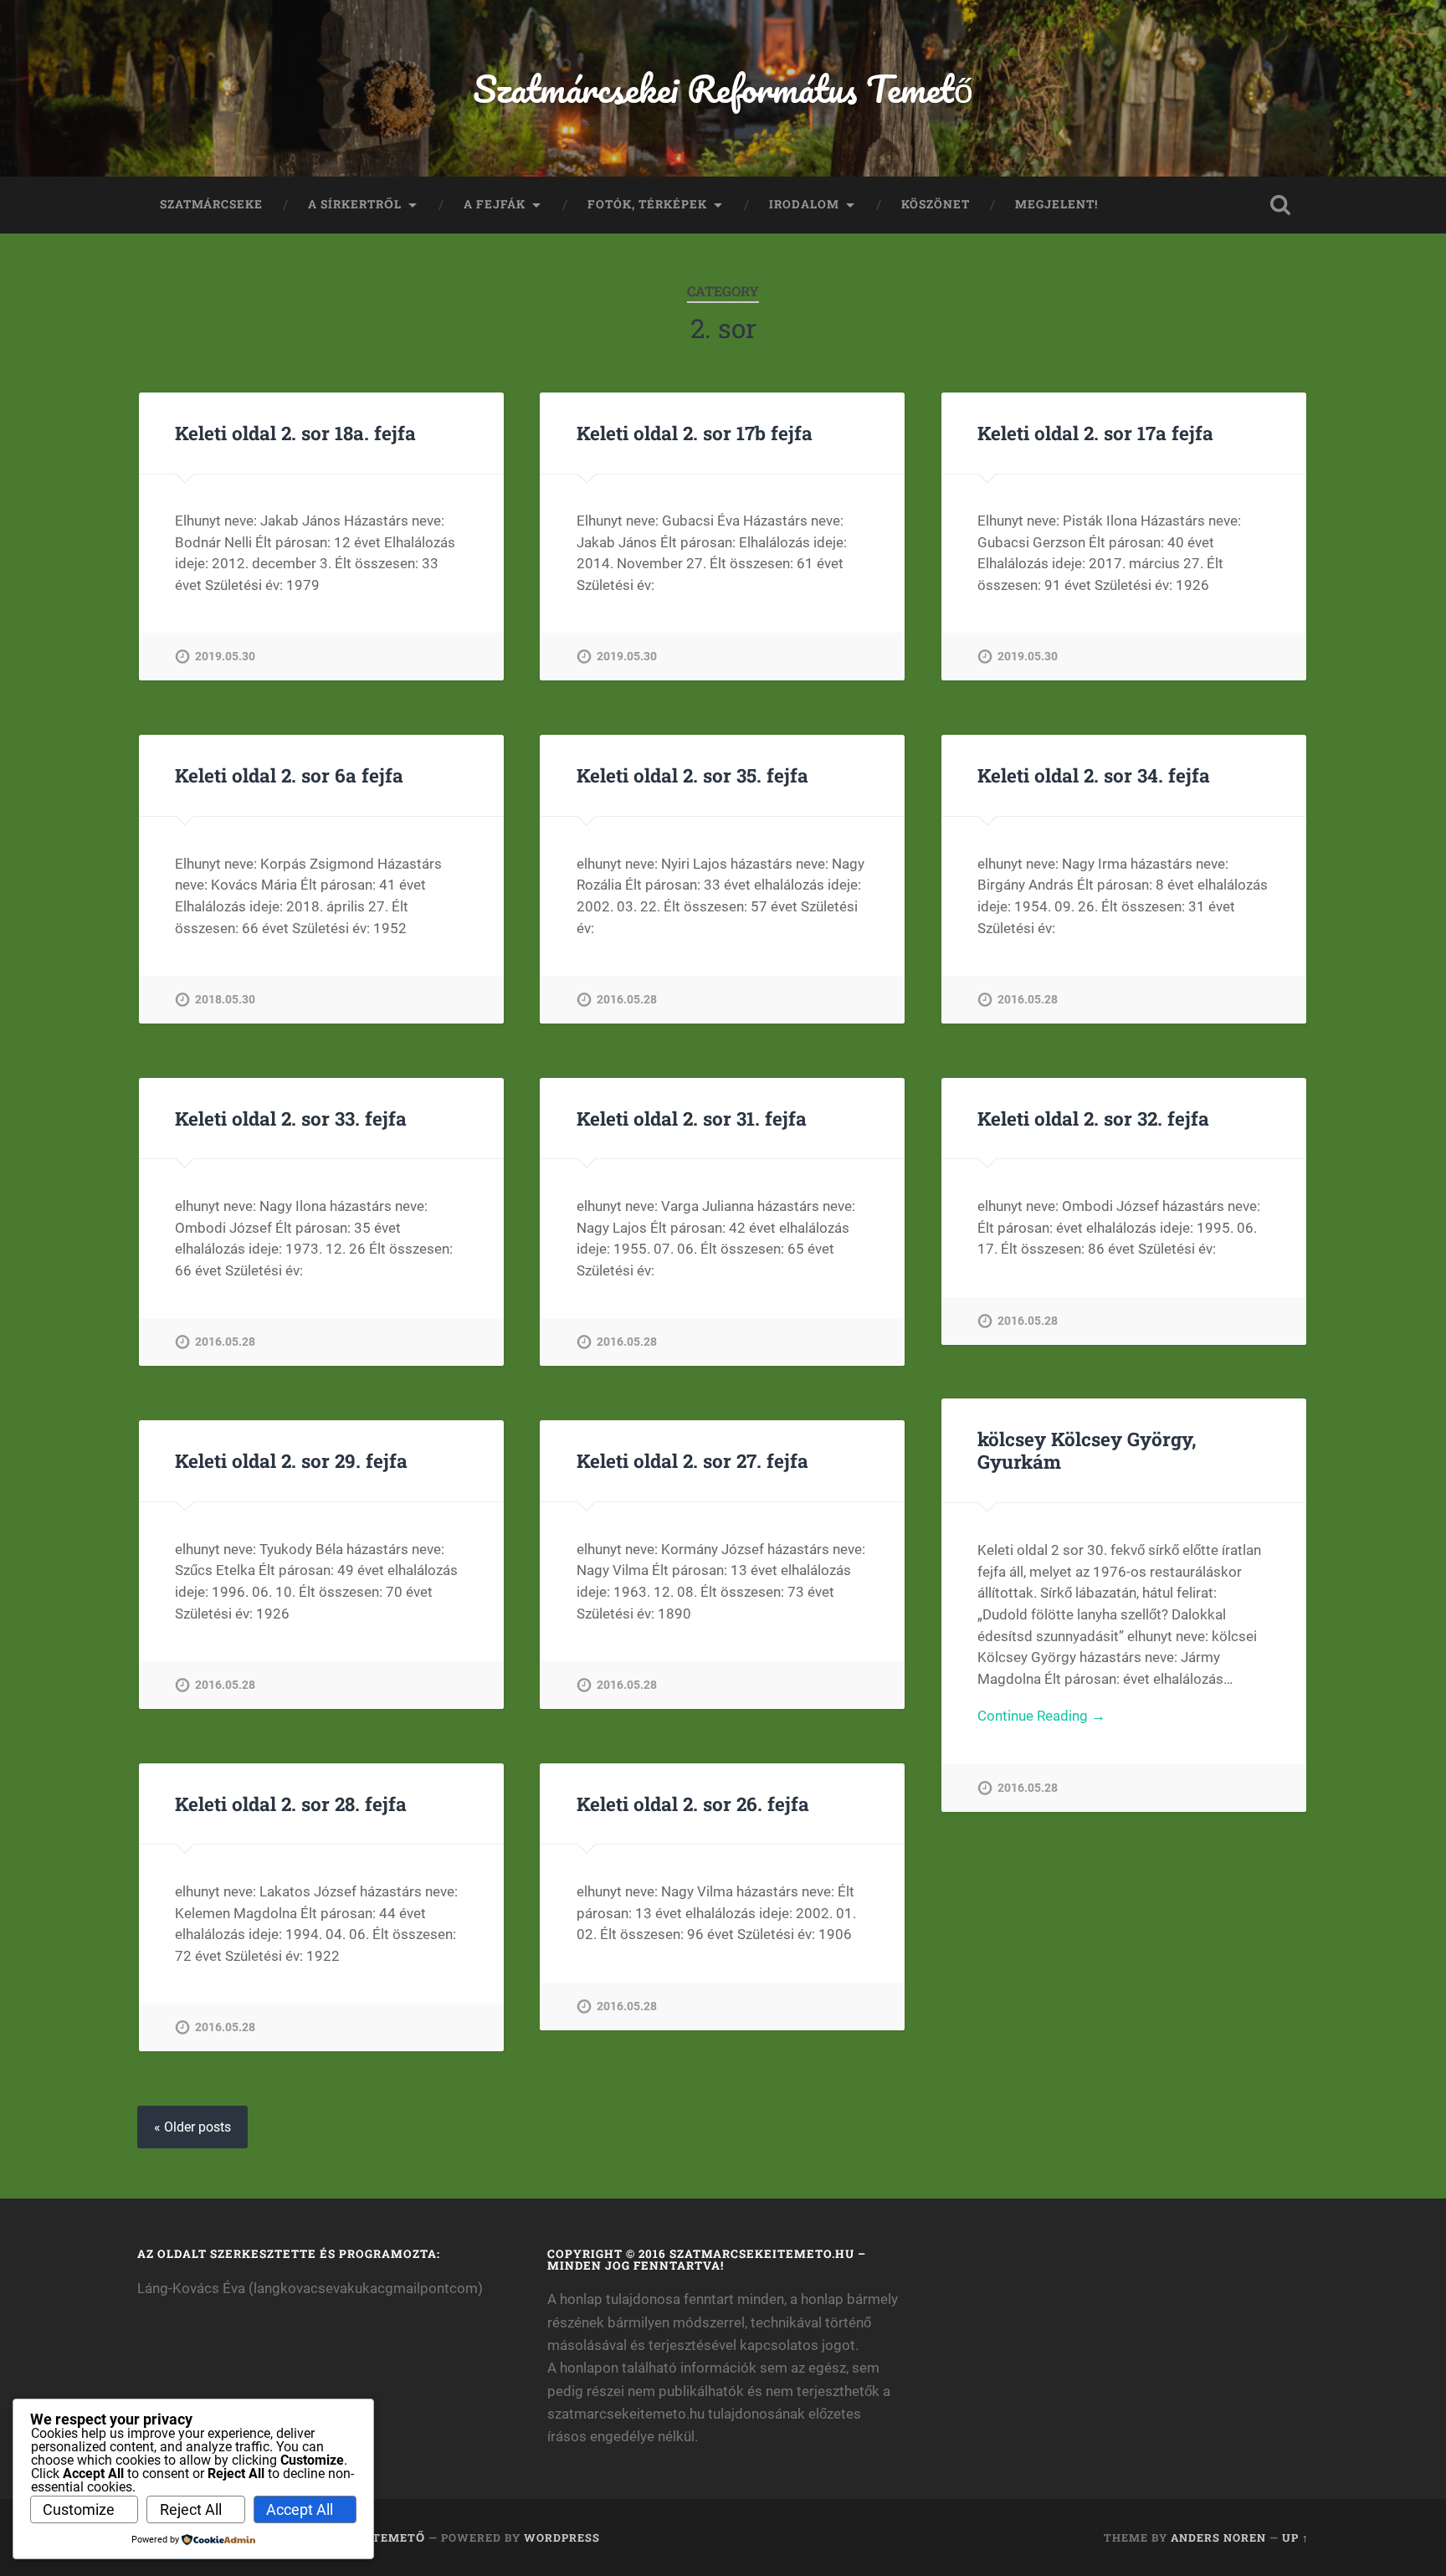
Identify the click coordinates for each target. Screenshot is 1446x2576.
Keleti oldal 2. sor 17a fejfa (1095, 433)
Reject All (191, 2509)
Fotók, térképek (647, 204)
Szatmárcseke (211, 204)
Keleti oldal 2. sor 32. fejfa (1093, 1118)
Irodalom (804, 204)
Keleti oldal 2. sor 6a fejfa (289, 775)
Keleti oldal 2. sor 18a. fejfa (295, 433)
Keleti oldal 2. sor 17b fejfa (695, 433)
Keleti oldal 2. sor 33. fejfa (291, 1118)
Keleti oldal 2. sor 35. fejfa (692, 775)
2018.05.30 (225, 1000)
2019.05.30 (225, 657)
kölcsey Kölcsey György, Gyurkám (1087, 1450)
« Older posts (192, 2127)
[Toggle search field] (1280, 205)
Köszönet (936, 204)
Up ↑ (1295, 2538)
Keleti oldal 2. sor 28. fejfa (291, 1804)
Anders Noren (1218, 2538)
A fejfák (495, 204)
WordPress (562, 2538)
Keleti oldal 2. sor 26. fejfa (693, 1804)
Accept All (300, 2509)
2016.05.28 (627, 1000)
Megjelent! (1056, 204)
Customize (79, 2509)
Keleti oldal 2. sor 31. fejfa (692, 1118)
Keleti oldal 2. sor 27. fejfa (692, 1460)
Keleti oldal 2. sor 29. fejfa (291, 1460)
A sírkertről (355, 204)
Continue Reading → (1041, 1716)
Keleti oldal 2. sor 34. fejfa (1094, 775)
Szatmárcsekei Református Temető (723, 88)
